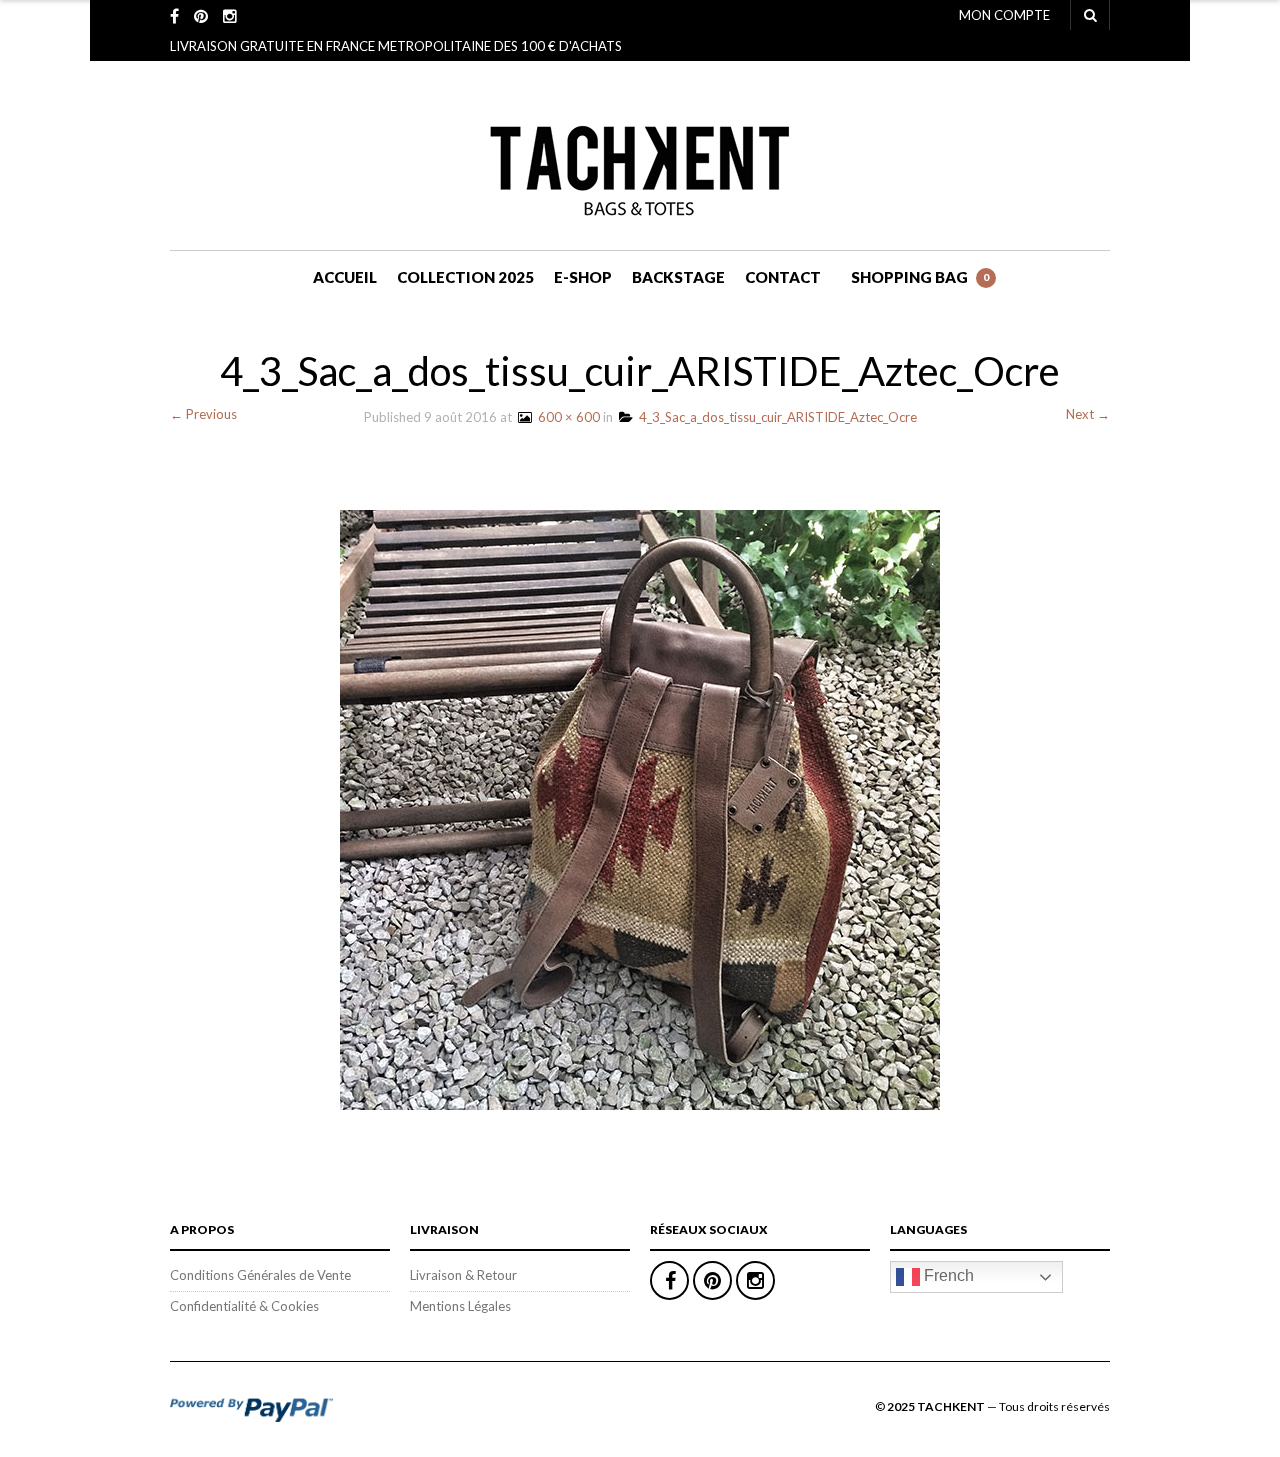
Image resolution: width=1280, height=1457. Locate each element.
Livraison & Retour (463, 1275)
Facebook (669, 1280)
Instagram (755, 1280)
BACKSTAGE (678, 277)
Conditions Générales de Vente (260, 1275)
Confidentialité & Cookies (244, 1306)
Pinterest (712, 1280)
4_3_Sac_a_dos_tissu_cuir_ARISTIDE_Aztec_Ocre (775, 417)
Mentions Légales (460, 1306)
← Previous (203, 414)
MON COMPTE (1004, 15)
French (947, 1275)
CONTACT (783, 277)
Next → (1088, 414)
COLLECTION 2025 (465, 277)
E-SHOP (583, 277)
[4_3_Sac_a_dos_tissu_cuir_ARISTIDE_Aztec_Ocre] (640, 808)
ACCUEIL (345, 277)
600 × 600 (566, 417)
